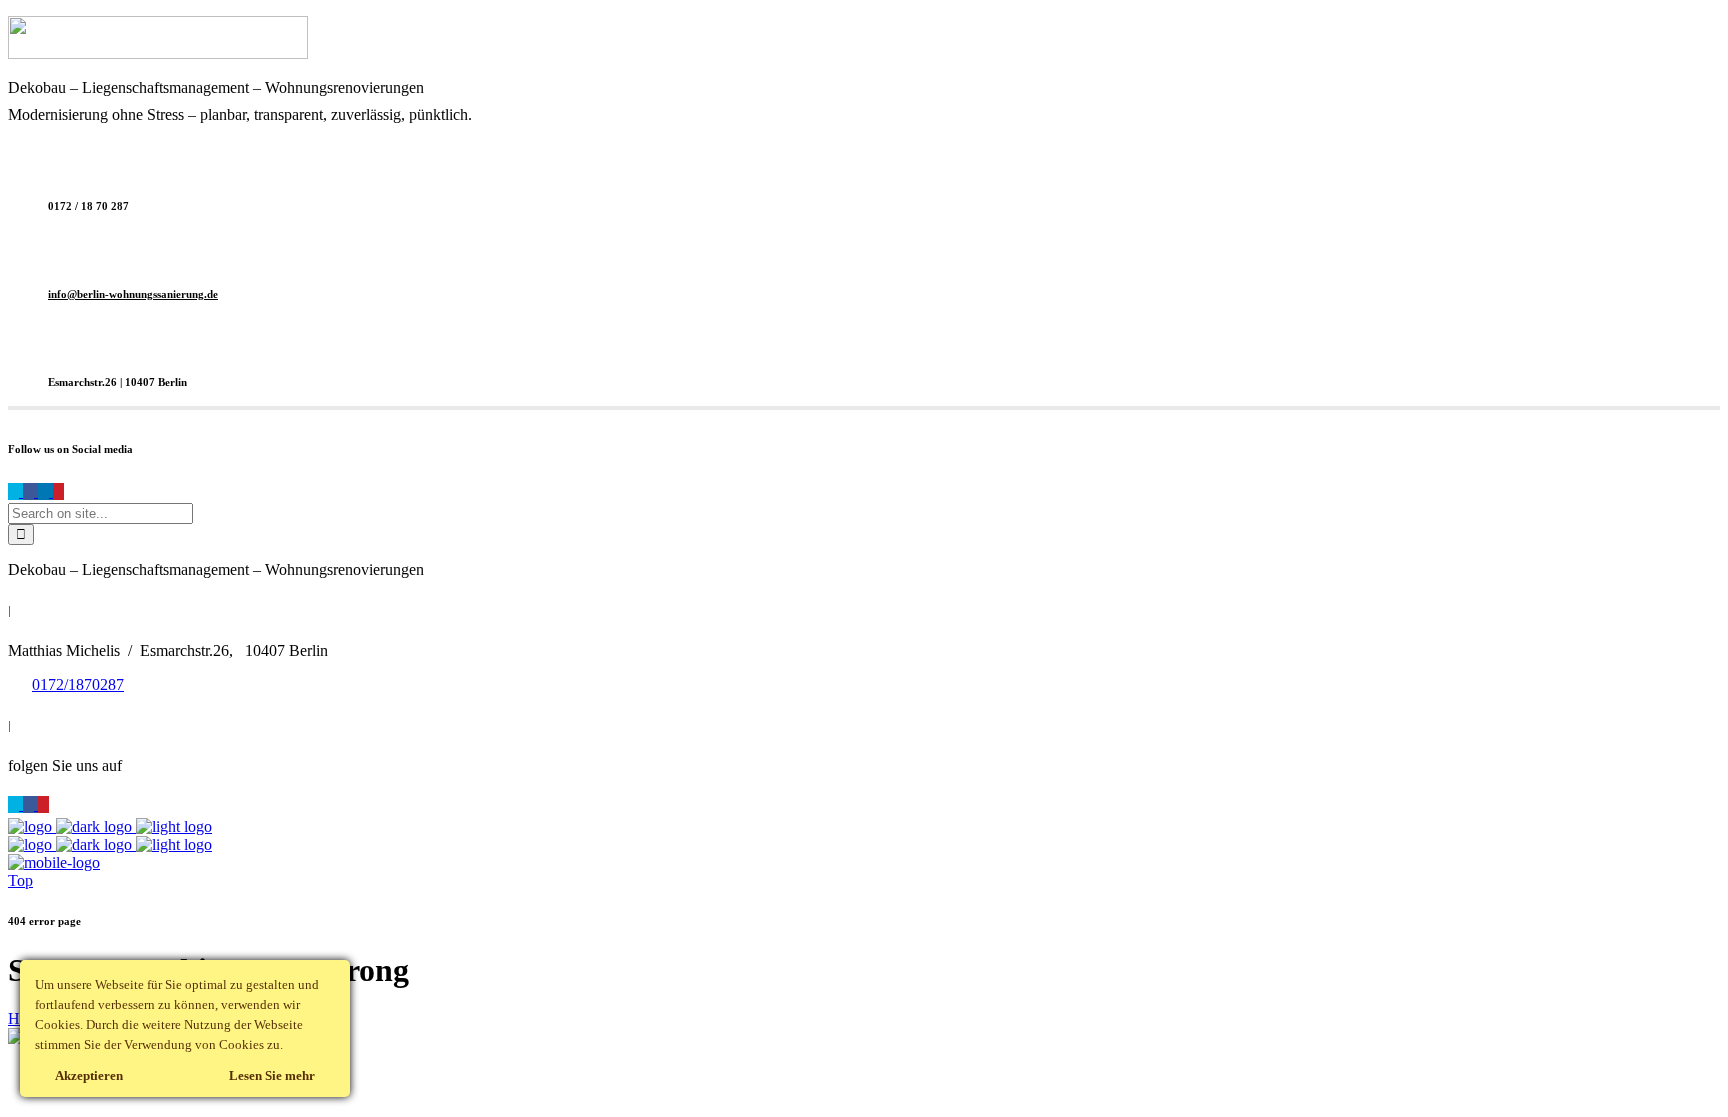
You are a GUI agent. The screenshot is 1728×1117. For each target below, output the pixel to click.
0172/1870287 (78, 684)
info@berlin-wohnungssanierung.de (133, 294)
